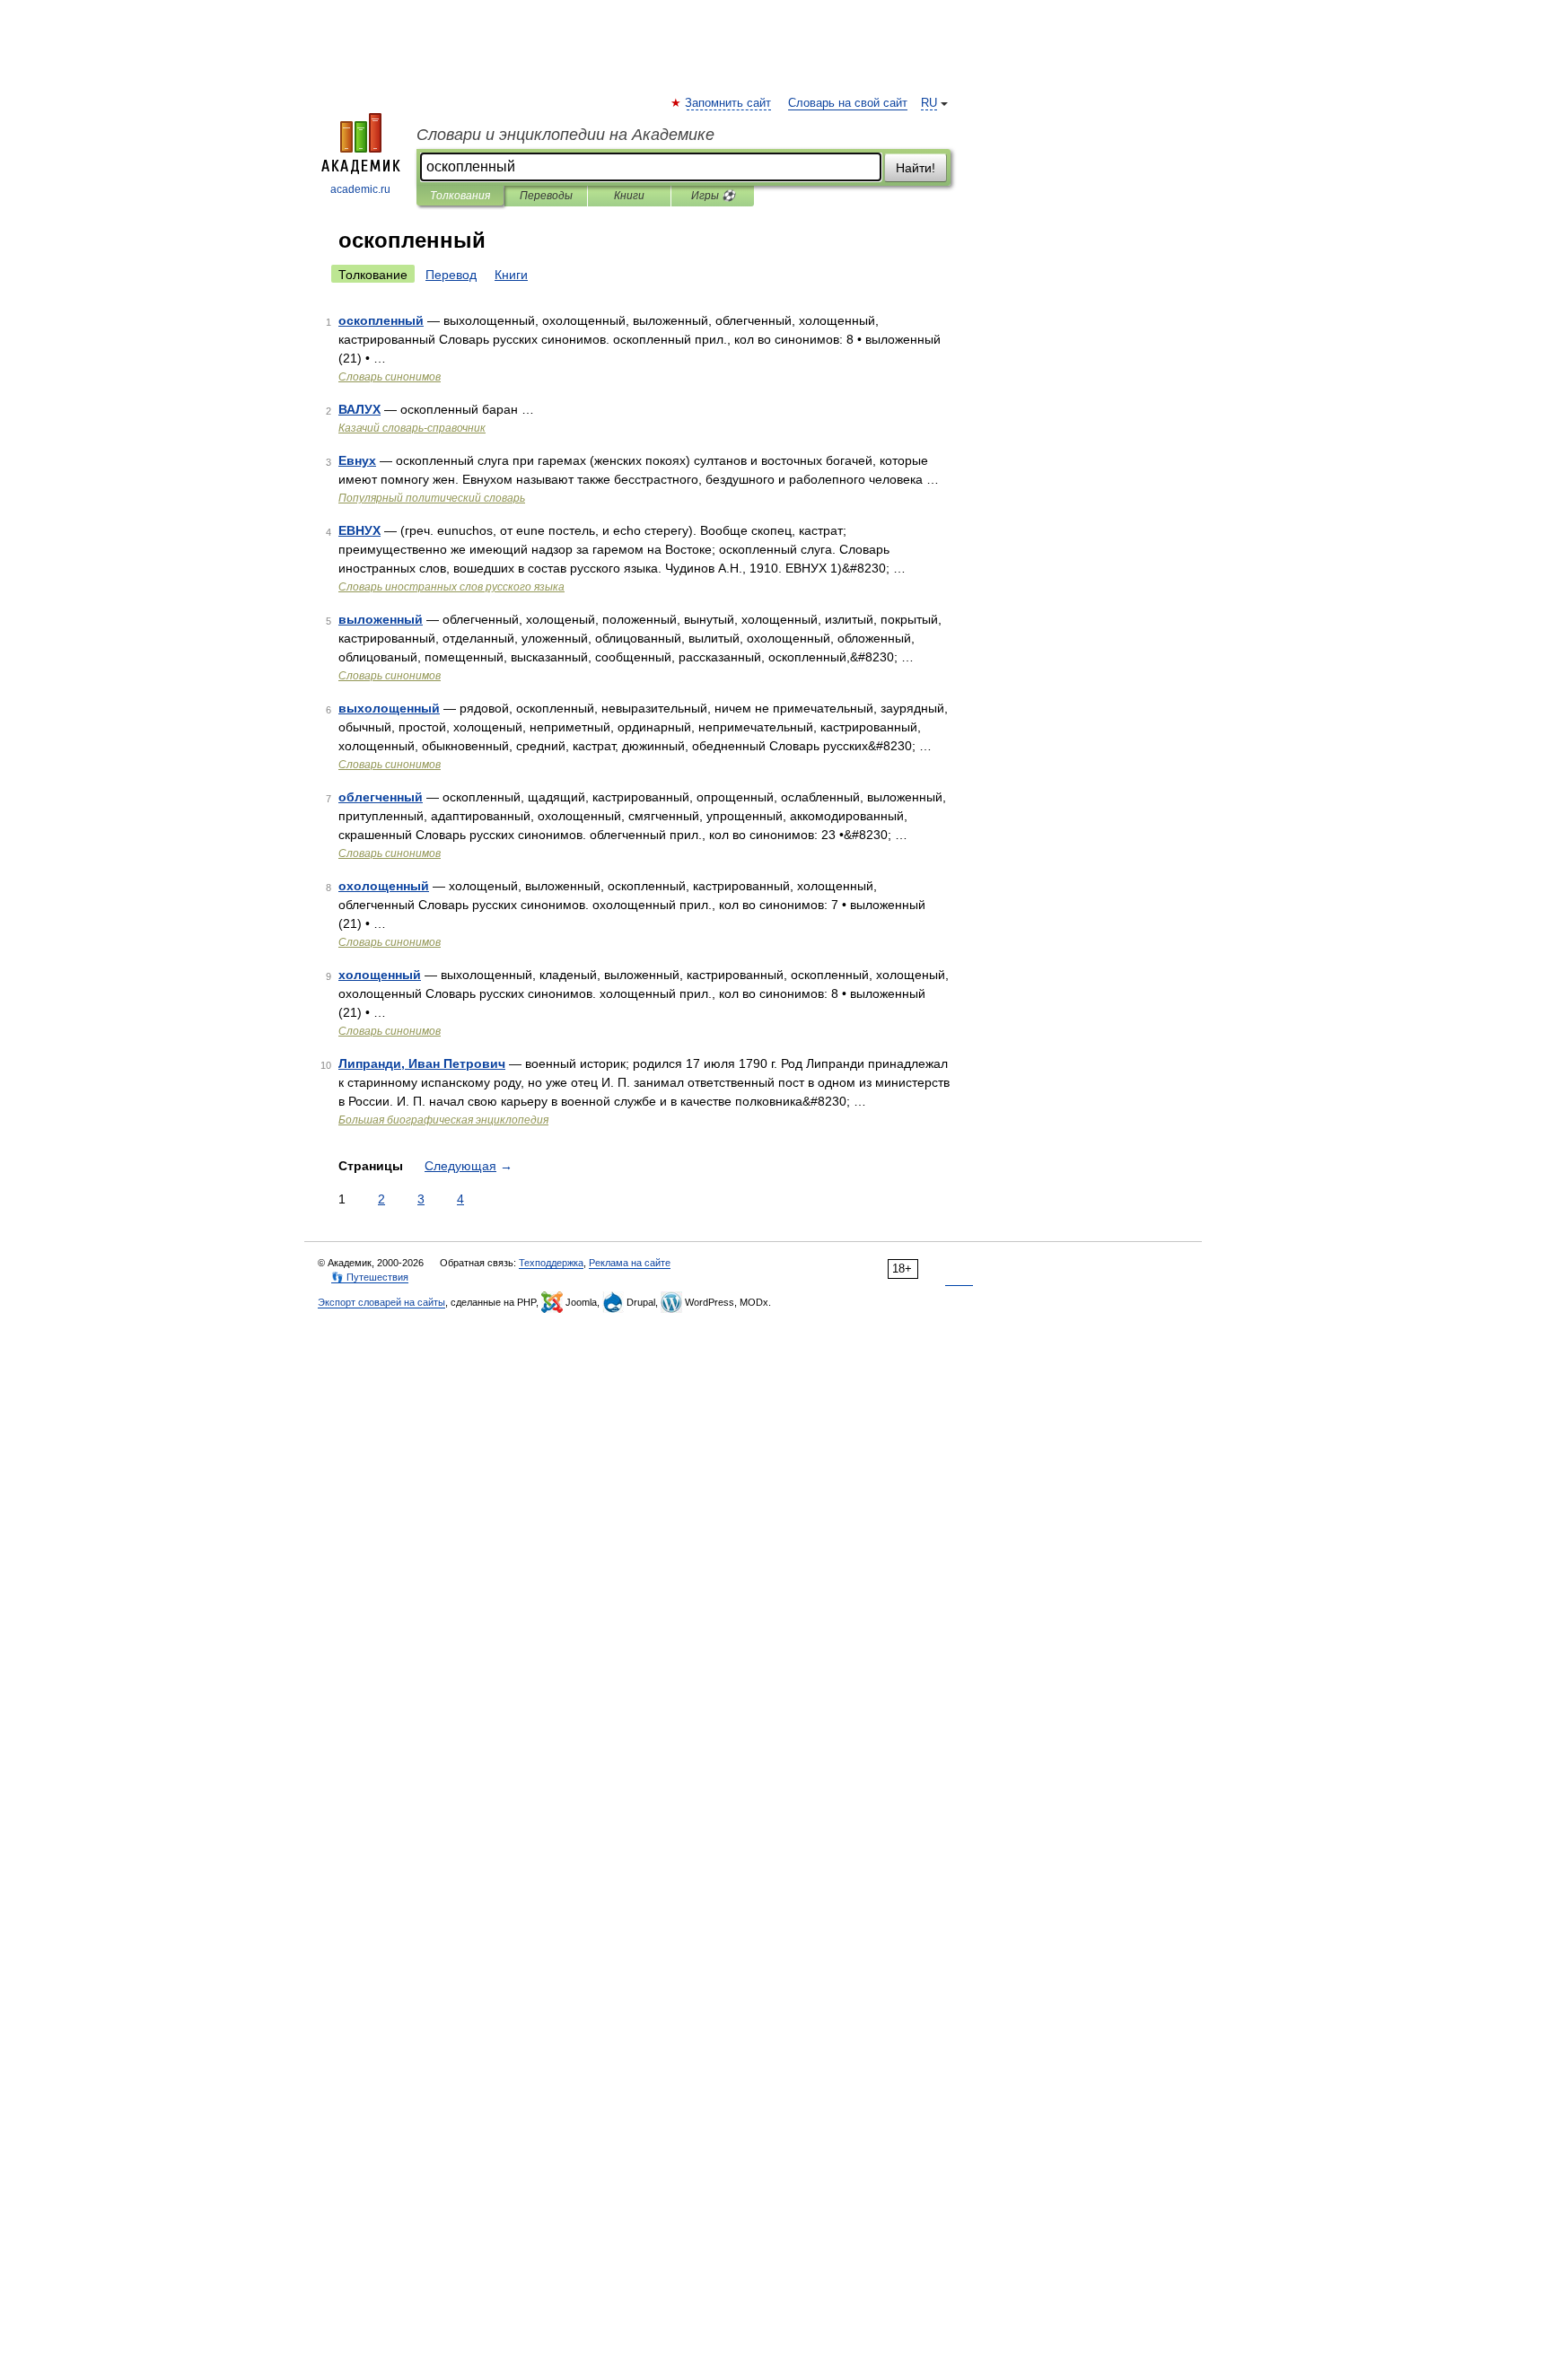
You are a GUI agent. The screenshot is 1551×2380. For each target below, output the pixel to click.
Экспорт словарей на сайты (381, 1302)
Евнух (357, 460)
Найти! (916, 168)
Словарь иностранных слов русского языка (451, 587)
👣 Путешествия (370, 1277)
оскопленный (381, 320)
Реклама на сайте (630, 1263)
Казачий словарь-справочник (412, 428)
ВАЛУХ (359, 409)
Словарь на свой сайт (848, 103)
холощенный (380, 975)
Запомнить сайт (729, 103)
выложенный (381, 619)
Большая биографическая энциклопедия (443, 1120)
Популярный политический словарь (432, 498)
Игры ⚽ (713, 196)
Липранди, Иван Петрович (422, 1063)
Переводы (546, 196)
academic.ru (360, 189)
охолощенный (384, 886)
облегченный (381, 797)
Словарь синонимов (390, 377)
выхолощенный (389, 708)
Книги (629, 196)
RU (929, 103)
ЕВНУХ (359, 530)
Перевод (451, 275)
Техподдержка (551, 1263)
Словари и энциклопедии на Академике (565, 135)
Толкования (460, 196)
